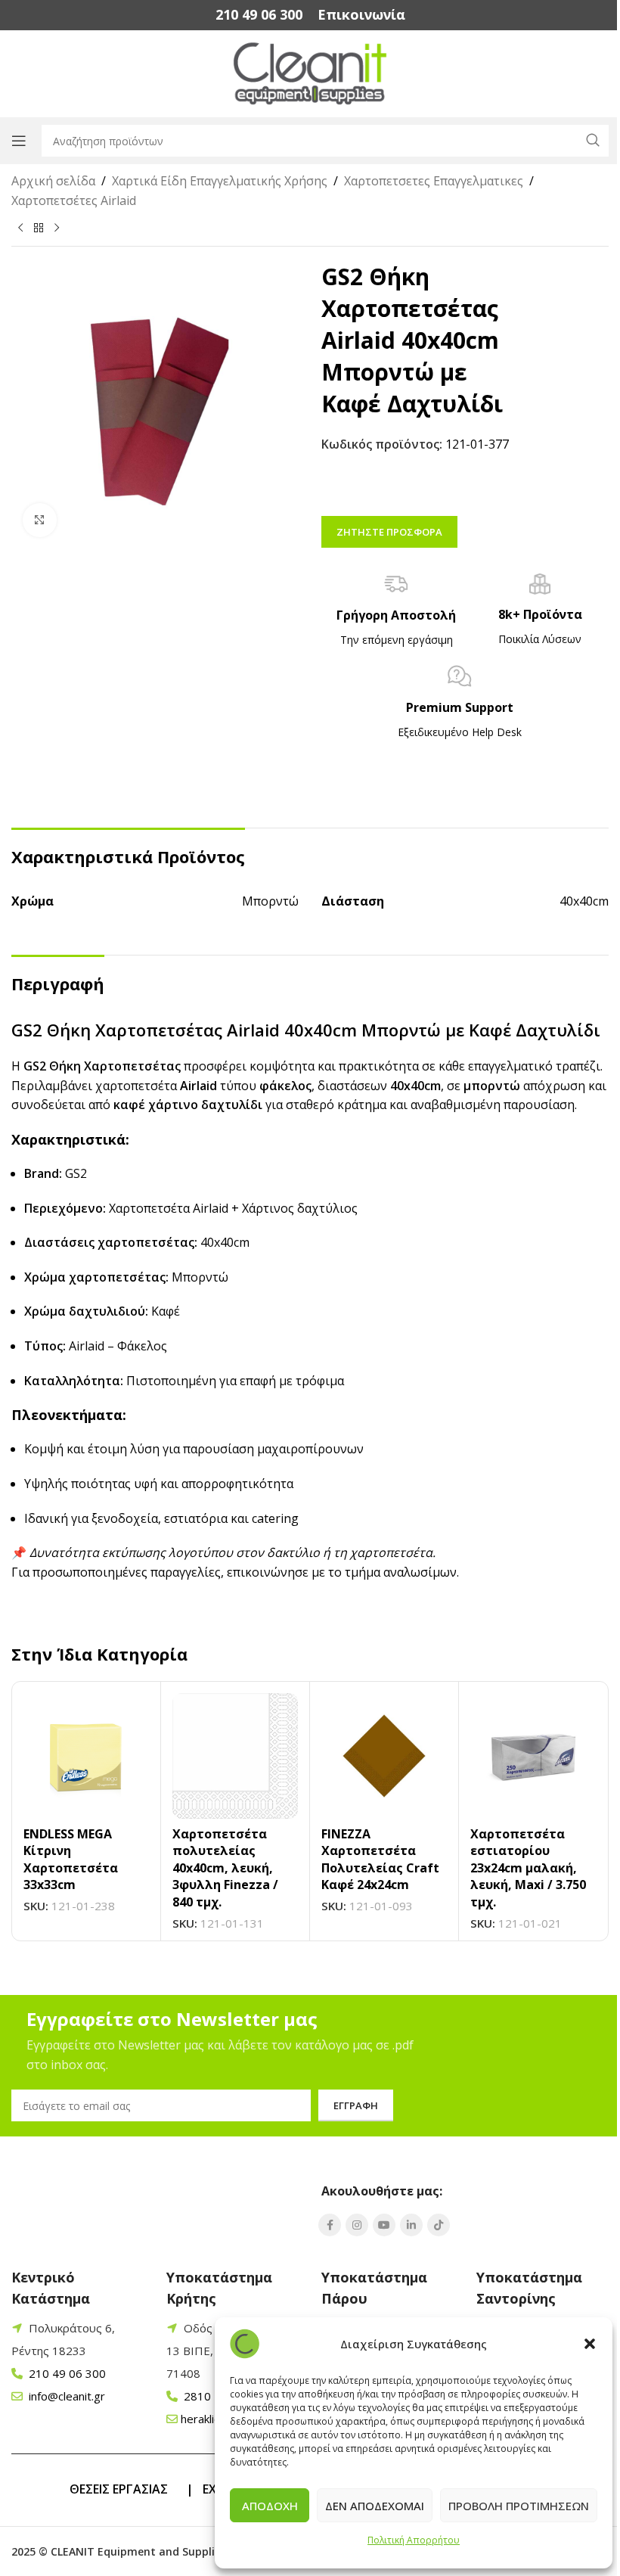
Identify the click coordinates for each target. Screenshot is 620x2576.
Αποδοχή (270, 2506)
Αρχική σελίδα (53, 181)
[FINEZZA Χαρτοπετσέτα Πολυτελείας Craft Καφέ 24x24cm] (384, 1756)
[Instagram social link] (357, 2225)
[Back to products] (39, 228)
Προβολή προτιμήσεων (519, 2506)
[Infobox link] (259, 15)
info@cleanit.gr (65, 2396)
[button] (590, 2344)
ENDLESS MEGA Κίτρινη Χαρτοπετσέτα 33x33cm (71, 1859)
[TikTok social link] (439, 2225)
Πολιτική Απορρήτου (414, 2540)
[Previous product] (20, 228)
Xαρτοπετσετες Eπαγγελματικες (434, 181)
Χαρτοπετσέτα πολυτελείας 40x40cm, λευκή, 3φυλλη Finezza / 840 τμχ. (225, 1868)
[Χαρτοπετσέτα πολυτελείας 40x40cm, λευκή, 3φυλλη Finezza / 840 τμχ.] (235, 1756)
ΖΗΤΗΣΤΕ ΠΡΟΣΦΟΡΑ (389, 532)
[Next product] (57, 228)
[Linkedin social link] (411, 2225)
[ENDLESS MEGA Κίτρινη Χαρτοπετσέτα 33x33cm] (86, 1756)
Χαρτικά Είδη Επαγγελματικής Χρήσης (220, 181)
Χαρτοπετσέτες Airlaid (74, 200)
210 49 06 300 (66, 2373)
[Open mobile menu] (19, 141)
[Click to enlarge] (40, 520)
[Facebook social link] (330, 2225)
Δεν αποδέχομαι (375, 2506)
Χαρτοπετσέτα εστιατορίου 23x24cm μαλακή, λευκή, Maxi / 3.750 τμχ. (528, 1868)
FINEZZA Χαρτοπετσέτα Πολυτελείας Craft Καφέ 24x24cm (380, 1859)
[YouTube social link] (384, 2225)
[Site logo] (310, 73)
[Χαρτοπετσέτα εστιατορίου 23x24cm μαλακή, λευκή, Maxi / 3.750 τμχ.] (533, 1756)
